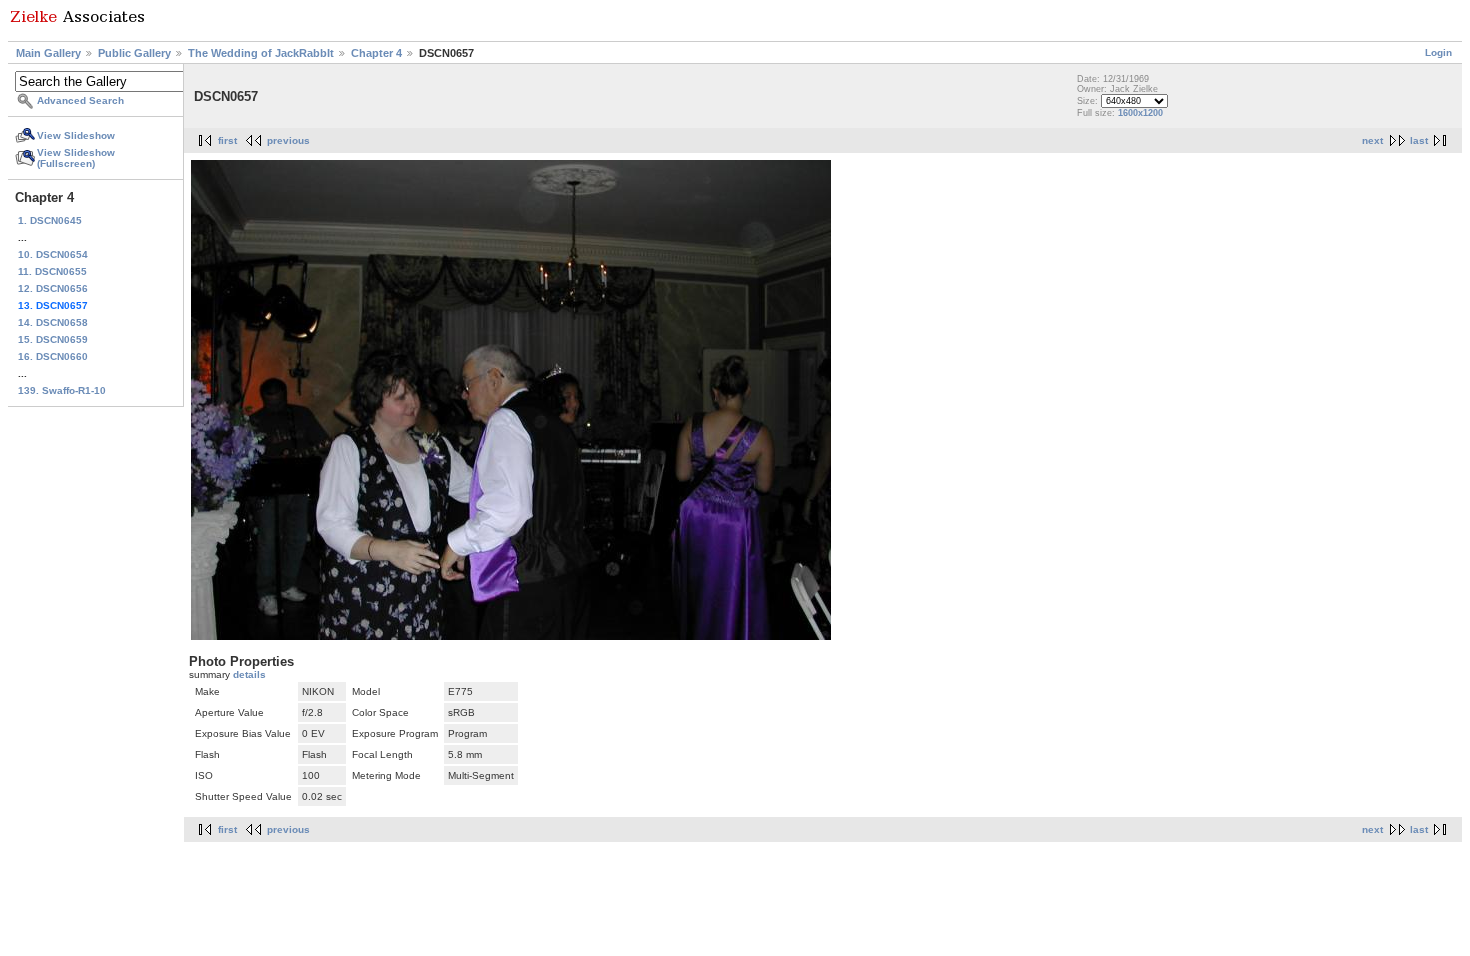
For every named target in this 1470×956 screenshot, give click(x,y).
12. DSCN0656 (53, 288)
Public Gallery (134, 53)
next (1372, 140)
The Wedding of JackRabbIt (261, 53)
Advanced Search (80, 100)
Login (1438, 52)
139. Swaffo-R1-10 (62, 390)
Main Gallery (48, 53)
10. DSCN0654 (53, 254)
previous (288, 140)
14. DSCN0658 (53, 322)
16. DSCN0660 (53, 356)
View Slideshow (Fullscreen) (76, 158)
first (227, 140)
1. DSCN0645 (50, 220)
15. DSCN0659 (53, 339)
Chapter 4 (376, 53)
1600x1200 (1140, 113)
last (1419, 140)
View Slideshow (76, 135)
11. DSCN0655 (52, 271)
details (249, 674)
